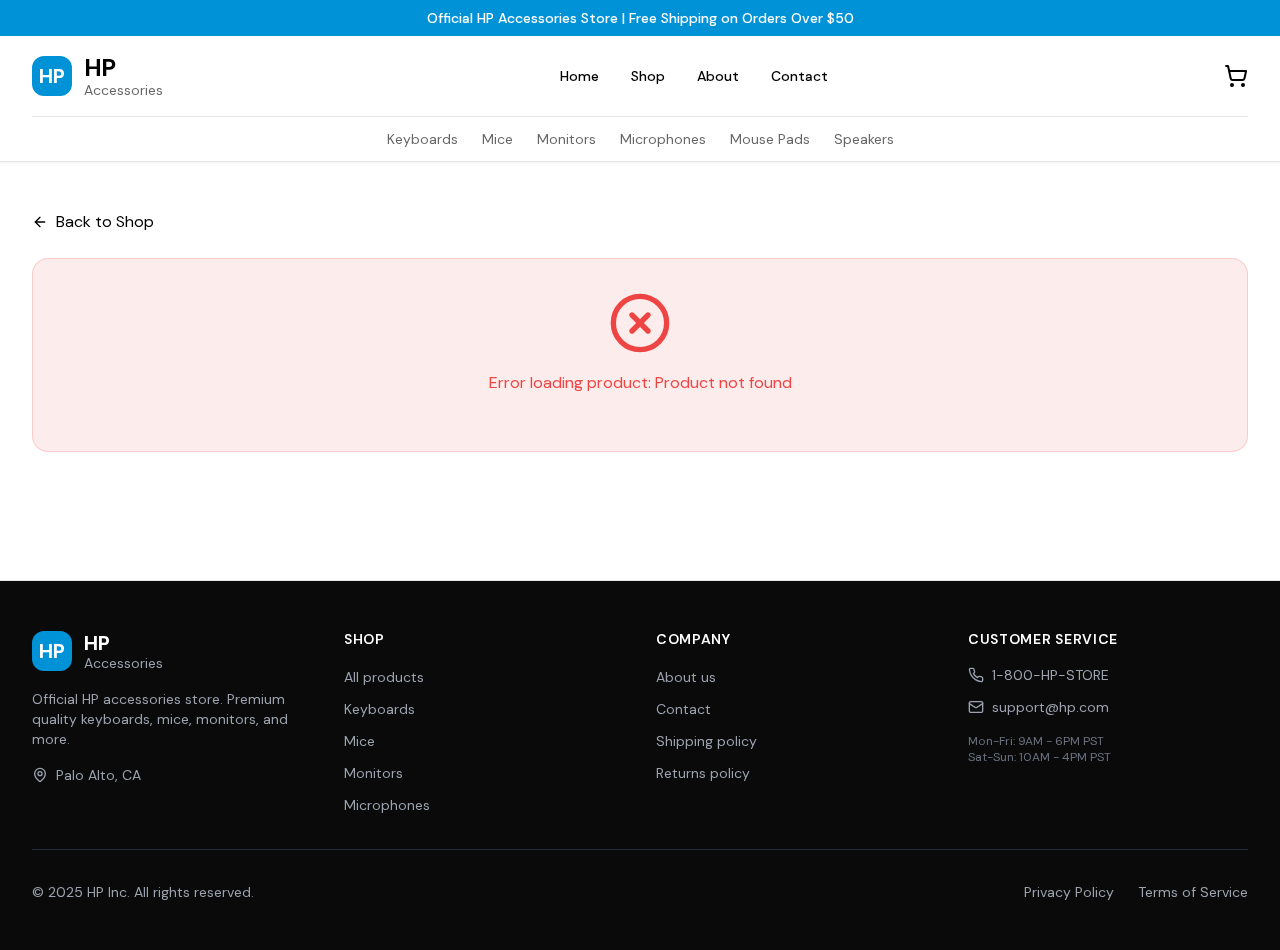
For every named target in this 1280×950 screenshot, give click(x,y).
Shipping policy (706, 741)
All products (384, 677)
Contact (799, 76)
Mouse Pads (770, 139)
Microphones (663, 139)
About (718, 76)
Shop (648, 76)
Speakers (864, 139)
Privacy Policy (1069, 892)
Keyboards (422, 139)
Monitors (566, 139)
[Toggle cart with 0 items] (1236, 76)
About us (686, 677)
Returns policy (703, 773)
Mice (497, 139)
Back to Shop (105, 221)
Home (579, 76)
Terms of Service (1193, 892)
